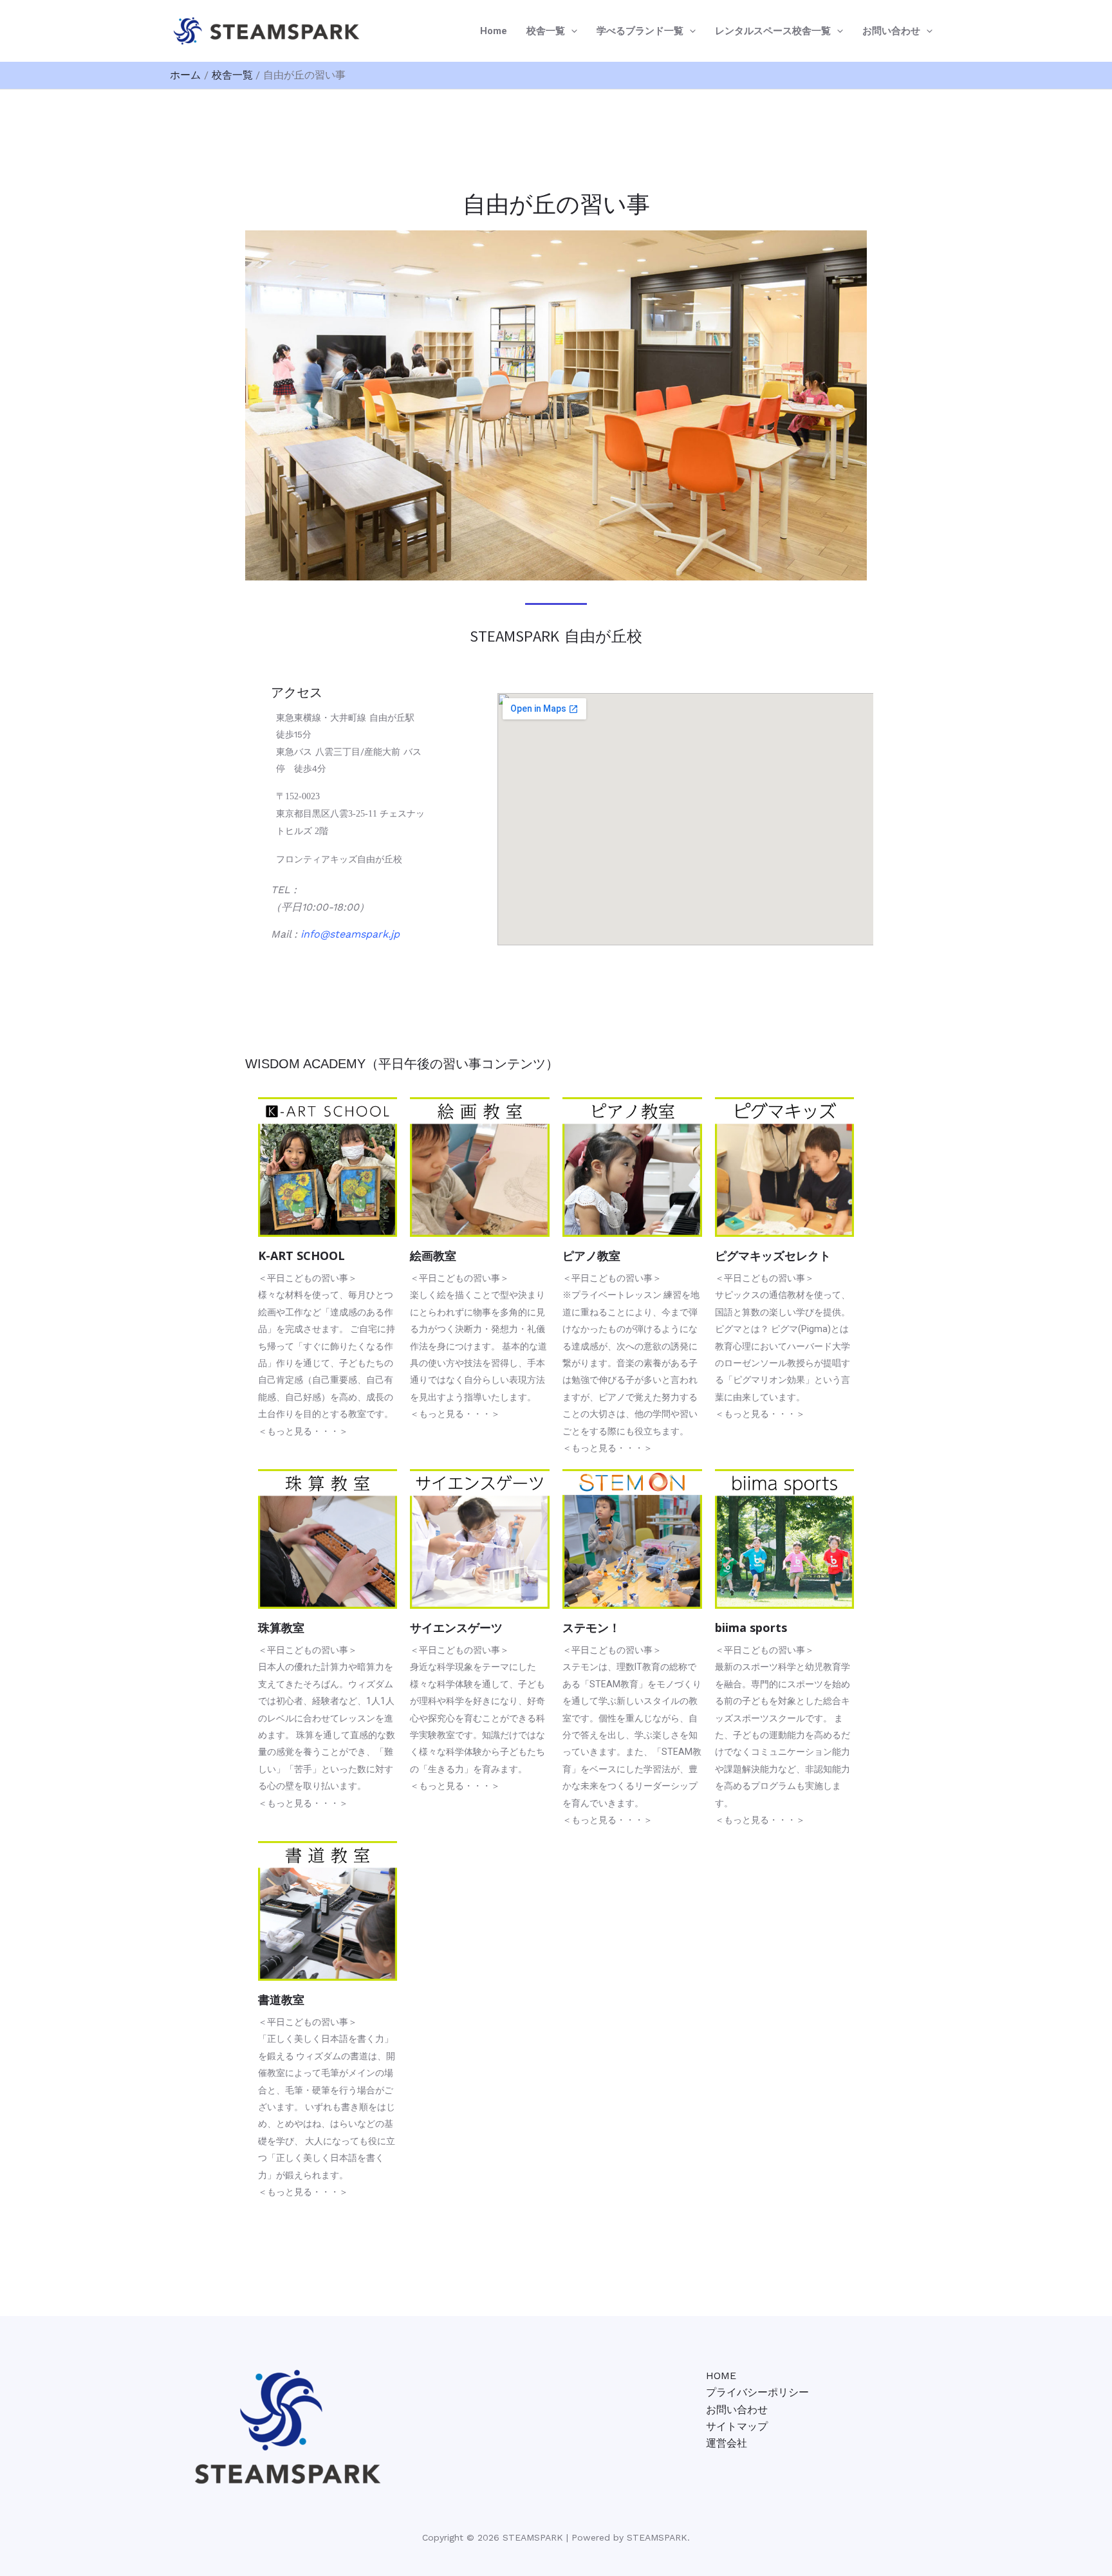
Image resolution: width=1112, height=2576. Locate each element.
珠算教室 (281, 1627)
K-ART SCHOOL (301, 1256)
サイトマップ (737, 2426)
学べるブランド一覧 (640, 31)
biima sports (751, 1627)
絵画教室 (433, 1256)
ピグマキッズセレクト (773, 1256)
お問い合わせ (891, 31)
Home (494, 31)
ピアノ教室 (591, 1256)
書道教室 (281, 1999)
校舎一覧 (546, 31)
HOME (721, 2376)
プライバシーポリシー (757, 2392)
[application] (571, 31)
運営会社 (727, 2443)
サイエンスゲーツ (456, 1627)
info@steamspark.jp (350, 934)
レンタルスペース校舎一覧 (773, 31)
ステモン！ (591, 1627)
